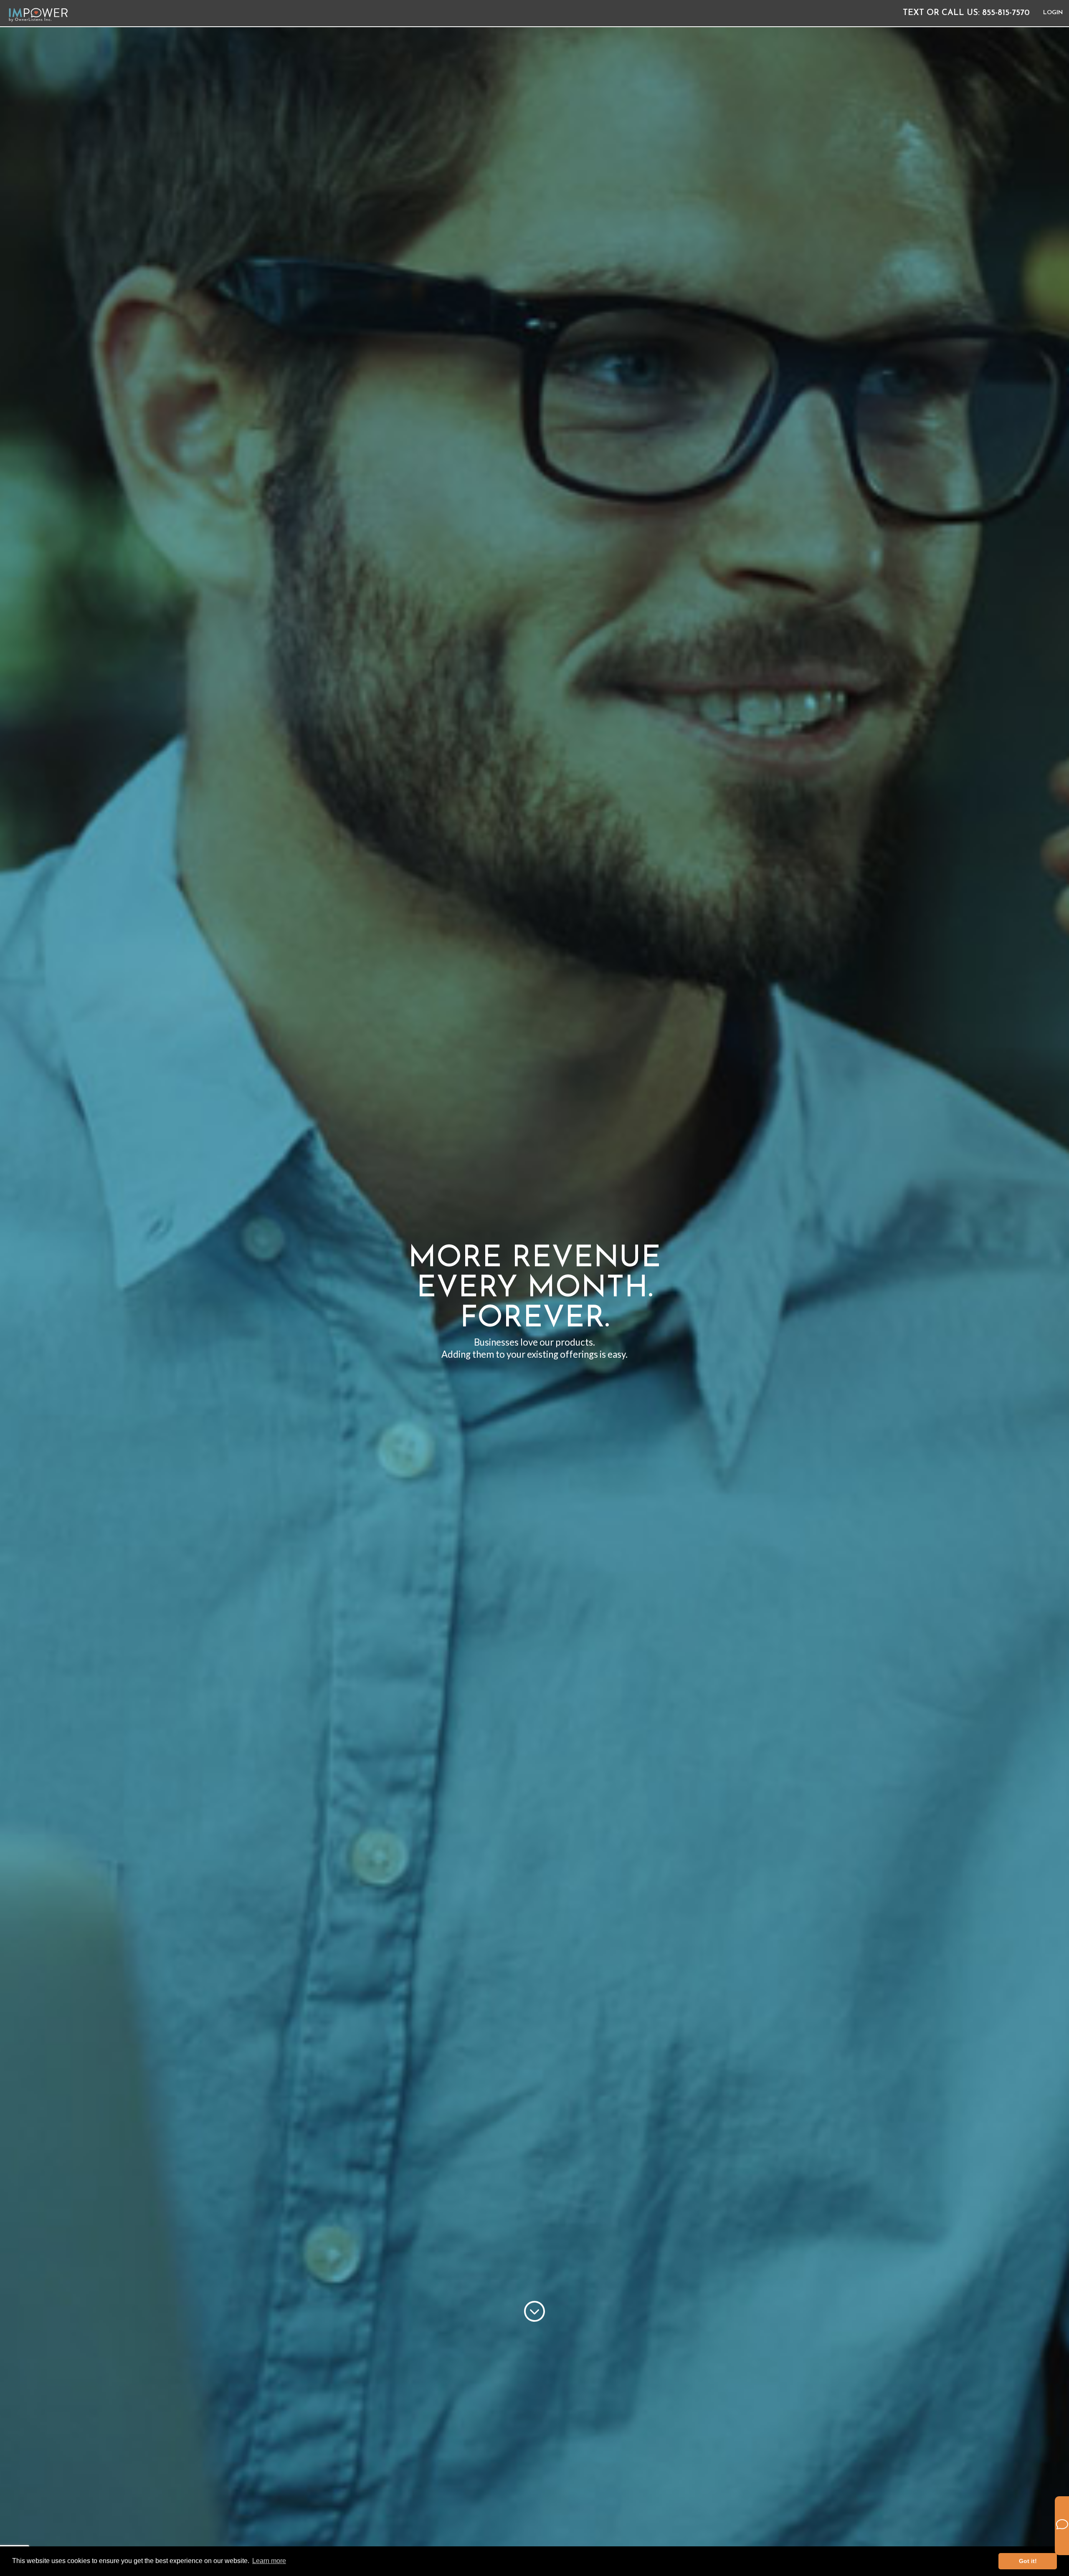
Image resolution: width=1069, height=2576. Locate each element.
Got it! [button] (1028, 2561)
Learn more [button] (269, 2561)
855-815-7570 (969, 13)
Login (1053, 13)
